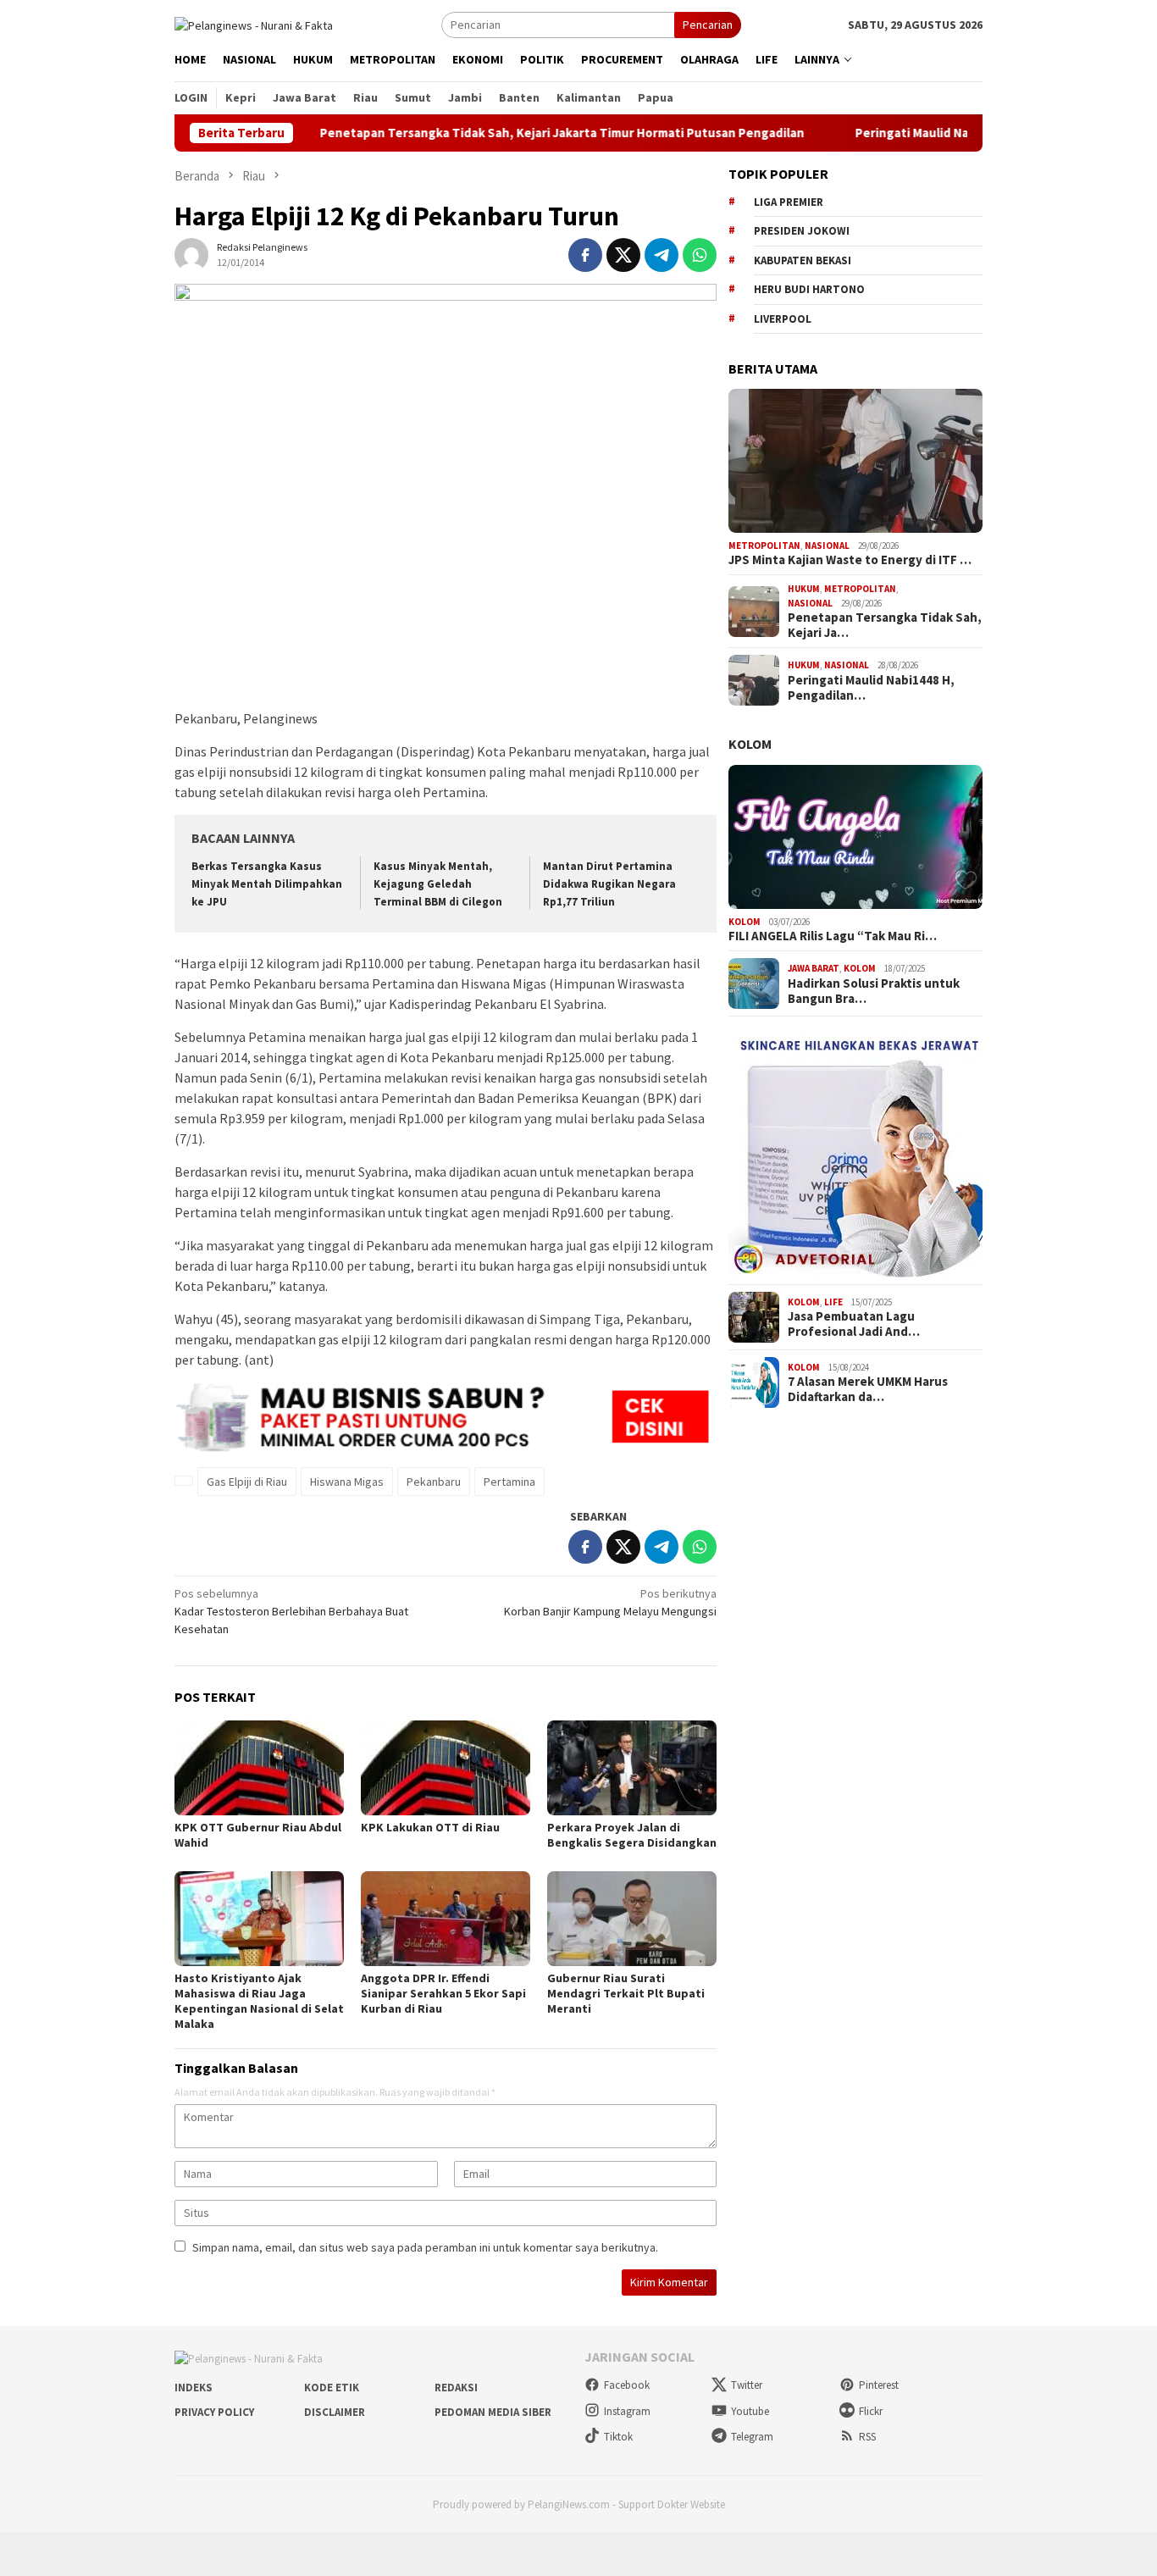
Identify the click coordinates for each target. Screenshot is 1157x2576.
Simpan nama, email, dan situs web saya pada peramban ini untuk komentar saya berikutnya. (425, 2247)
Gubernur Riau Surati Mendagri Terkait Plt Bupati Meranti (626, 1993)
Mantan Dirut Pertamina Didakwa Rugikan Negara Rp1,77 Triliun (609, 884)
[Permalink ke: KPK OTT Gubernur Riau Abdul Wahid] (259, 1768)
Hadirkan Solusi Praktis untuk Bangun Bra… (874, 991)
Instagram (627, 2411)
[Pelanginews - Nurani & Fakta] (254, 24)
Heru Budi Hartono (809, 289)
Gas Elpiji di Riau (247, 1482)
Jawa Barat (814, 968)
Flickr (871, 2411)
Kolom (750, 744)
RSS (867, 2437)
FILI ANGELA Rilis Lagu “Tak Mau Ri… (833, 936)
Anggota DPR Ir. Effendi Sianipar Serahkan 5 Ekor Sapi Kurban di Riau (443, 1993)
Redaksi (456, 2388)
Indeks (194, 2388)
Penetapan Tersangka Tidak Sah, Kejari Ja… (885, 625)
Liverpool (783, 319)
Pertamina (509, 1482)
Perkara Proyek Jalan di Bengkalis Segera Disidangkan (632, 1835)
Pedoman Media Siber (493, 2412)
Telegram (752, 2437)
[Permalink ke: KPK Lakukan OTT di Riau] (446, 1768)
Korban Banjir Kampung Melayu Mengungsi (610, 1602)
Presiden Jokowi (802, 231)
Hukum (804, 589)
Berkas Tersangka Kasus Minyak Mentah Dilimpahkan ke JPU (267, 884)
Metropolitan (764, 546)
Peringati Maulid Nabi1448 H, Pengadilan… (871, 688)
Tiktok (618, 2437)
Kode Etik (332, 2388)
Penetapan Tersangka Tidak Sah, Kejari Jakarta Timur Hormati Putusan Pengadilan (500, 133)
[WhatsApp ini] (700, 255)
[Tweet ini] (623, 255)
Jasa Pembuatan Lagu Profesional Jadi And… (854, 1324)
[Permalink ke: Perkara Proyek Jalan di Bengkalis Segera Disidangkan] (632, 1768)
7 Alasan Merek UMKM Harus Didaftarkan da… (868, 1389)
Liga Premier (789, 202)
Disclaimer (335, 2412)
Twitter (747, 2385)
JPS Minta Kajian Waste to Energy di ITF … (850, 560)
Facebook (627, 2385)
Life (833, 1302)
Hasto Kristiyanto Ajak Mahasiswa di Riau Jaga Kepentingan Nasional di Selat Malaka (259, 2001)
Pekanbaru (434, 1482)
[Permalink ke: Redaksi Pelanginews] (191, 254)
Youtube (750, 2411)
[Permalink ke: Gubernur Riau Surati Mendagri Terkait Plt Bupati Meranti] (632, 1919)
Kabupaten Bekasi (803, 260)
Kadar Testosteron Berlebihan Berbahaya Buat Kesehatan (291, 1611)
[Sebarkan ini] (585, 255)
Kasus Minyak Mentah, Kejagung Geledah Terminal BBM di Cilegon (438, 884)
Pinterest (879, 2385)
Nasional (827, 546)
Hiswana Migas (347, 1482)
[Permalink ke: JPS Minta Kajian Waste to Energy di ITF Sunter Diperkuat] (855, 461)
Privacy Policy (214, 2412)
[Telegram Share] (662, 255)
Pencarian (708, 25)
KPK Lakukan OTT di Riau (430, 1827)
